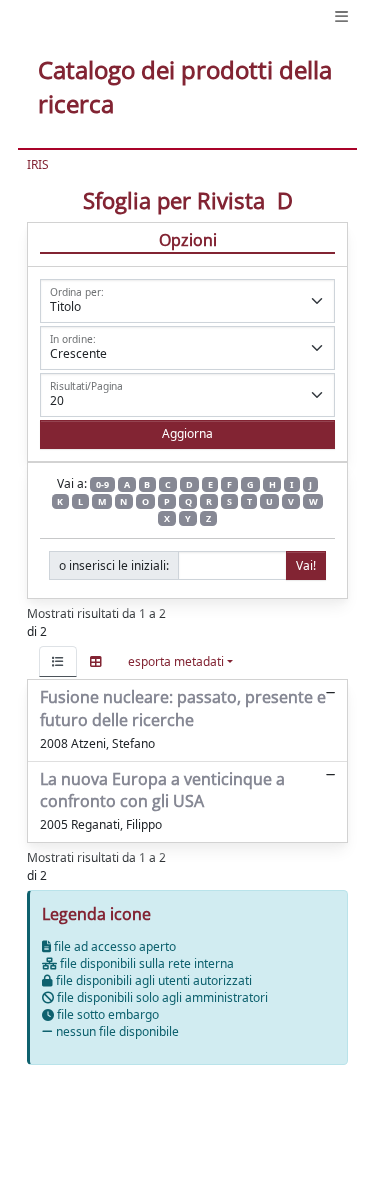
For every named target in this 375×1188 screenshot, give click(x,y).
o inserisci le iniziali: (114, 565)
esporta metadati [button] (176, 661)
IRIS (38, 164)
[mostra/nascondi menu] (341, 16)
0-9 (102, 484)
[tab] (58, 661)
